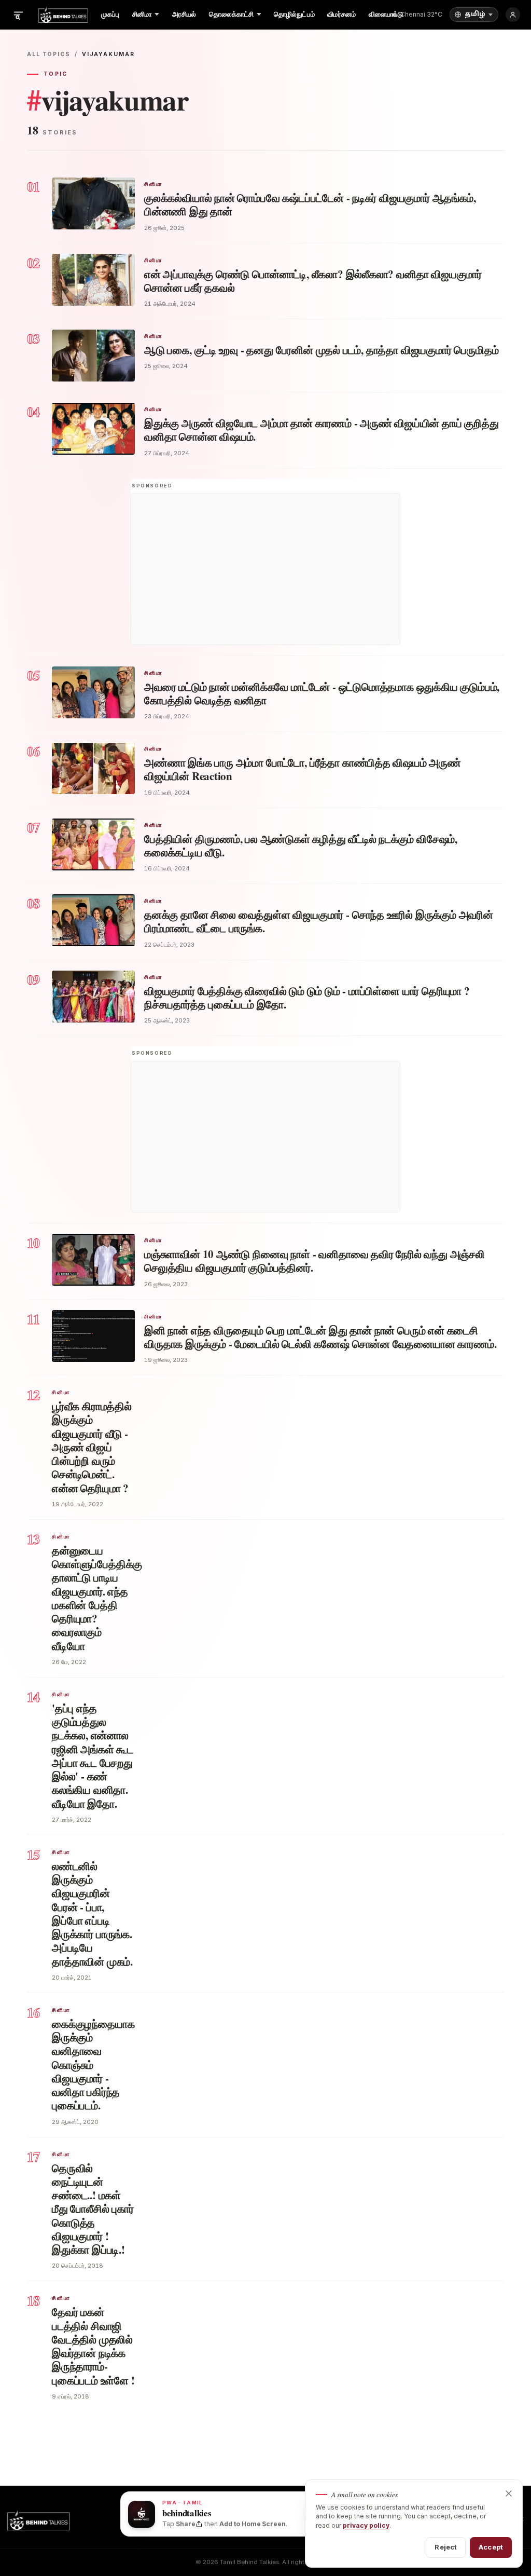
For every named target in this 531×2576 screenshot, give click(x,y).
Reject (446, 2547)
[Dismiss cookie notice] (509, 2493)
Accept (491, 2547)
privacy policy (366, 2525)
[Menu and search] (18, 15)
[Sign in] (513, 15)
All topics (49, 54)
